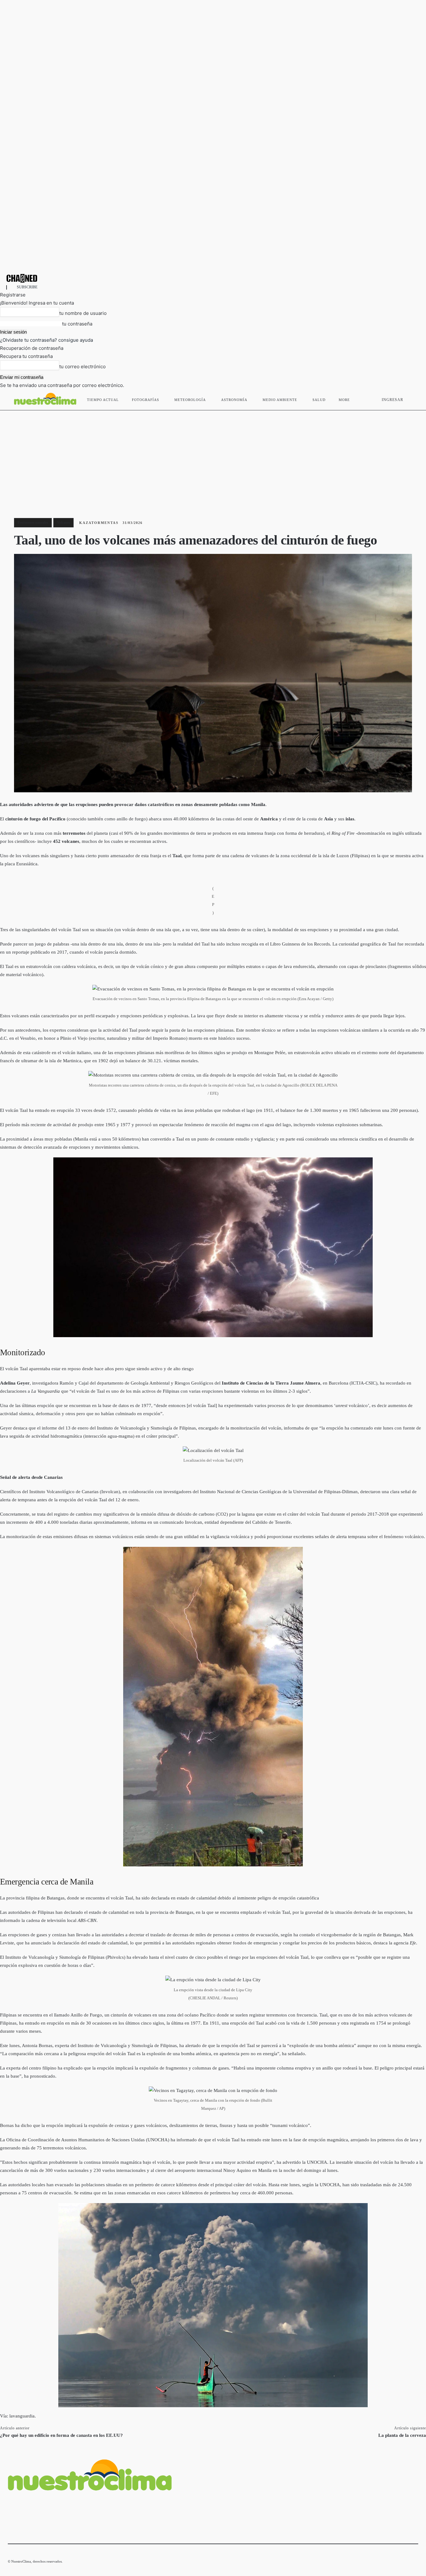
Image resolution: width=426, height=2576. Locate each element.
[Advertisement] (213, 457)
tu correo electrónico (82, 367)
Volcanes (63, 522)
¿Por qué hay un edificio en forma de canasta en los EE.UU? (61, 2435)
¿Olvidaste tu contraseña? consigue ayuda (46, 340)
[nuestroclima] (213, 278)
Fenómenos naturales (33, 522)
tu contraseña (77, 324)
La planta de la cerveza (402, 2435)
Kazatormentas (99, 523)
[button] (411, 398)
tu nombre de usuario (83, 313)
